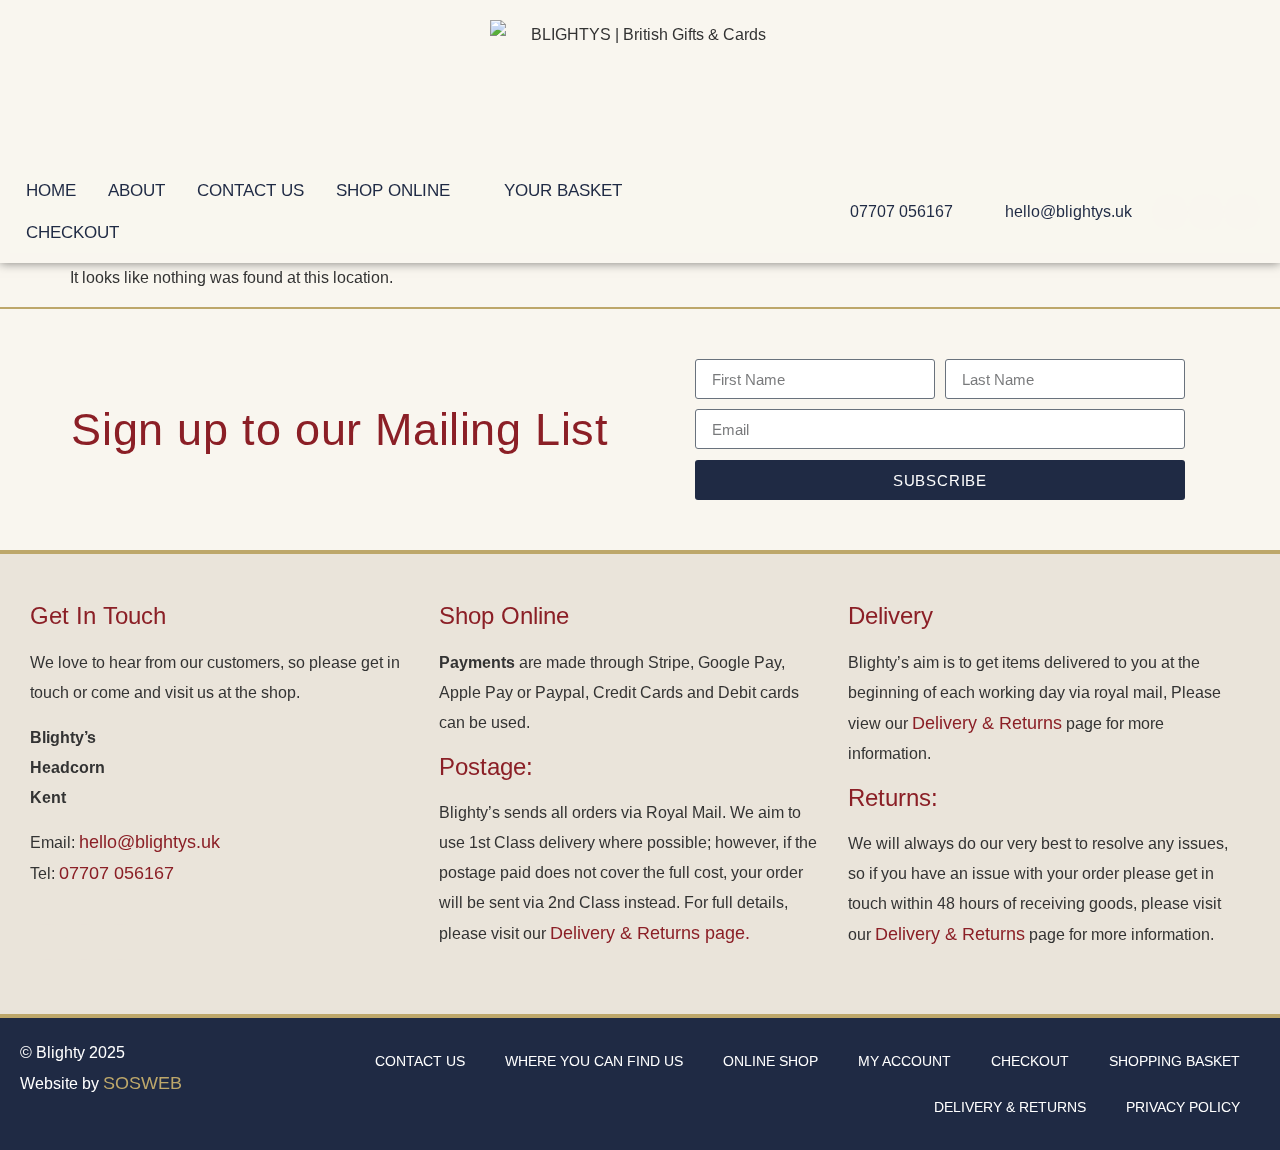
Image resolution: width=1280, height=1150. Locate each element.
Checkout (1030, 1061)
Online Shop (770, 1061)
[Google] (1242, 212)
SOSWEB (142, 1083)
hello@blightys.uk (149, 842)
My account (904, 1061)
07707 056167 (116, 873)
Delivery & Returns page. (650, 933)
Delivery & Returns (987, 723)
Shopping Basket (1174, 1061)
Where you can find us (594, 1061)
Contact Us (420, 1061)
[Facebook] (1170, 212)
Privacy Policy (1183, 1107)
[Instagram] (1206, 212)
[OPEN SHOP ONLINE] (463, 191)
